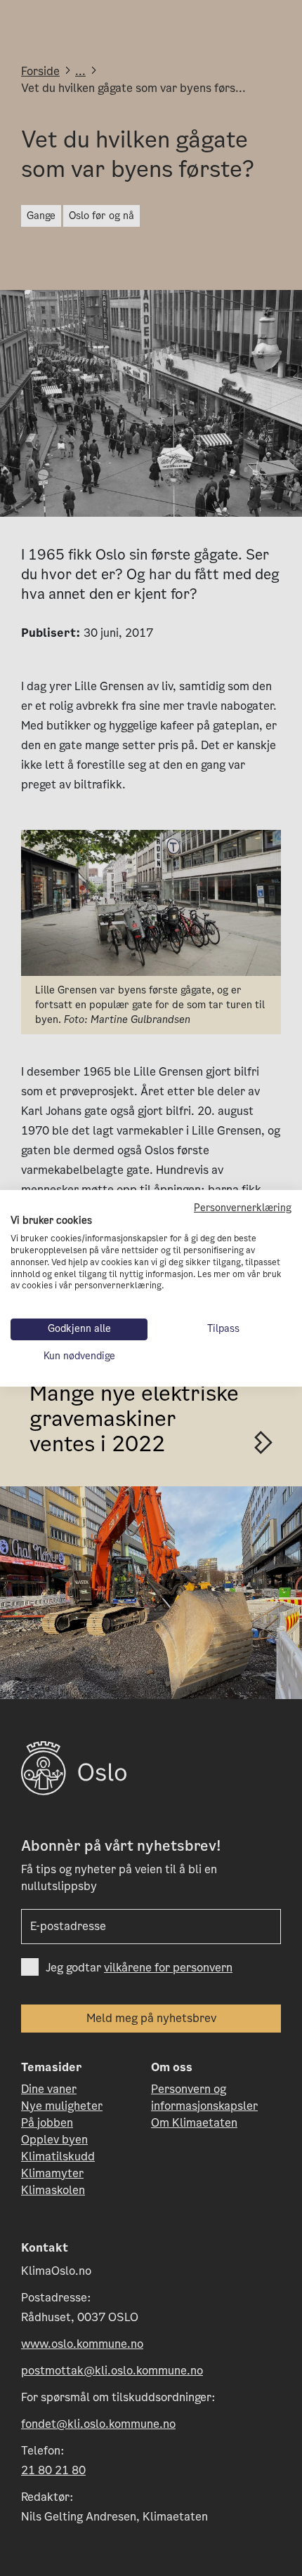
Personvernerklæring (243, 1207)
